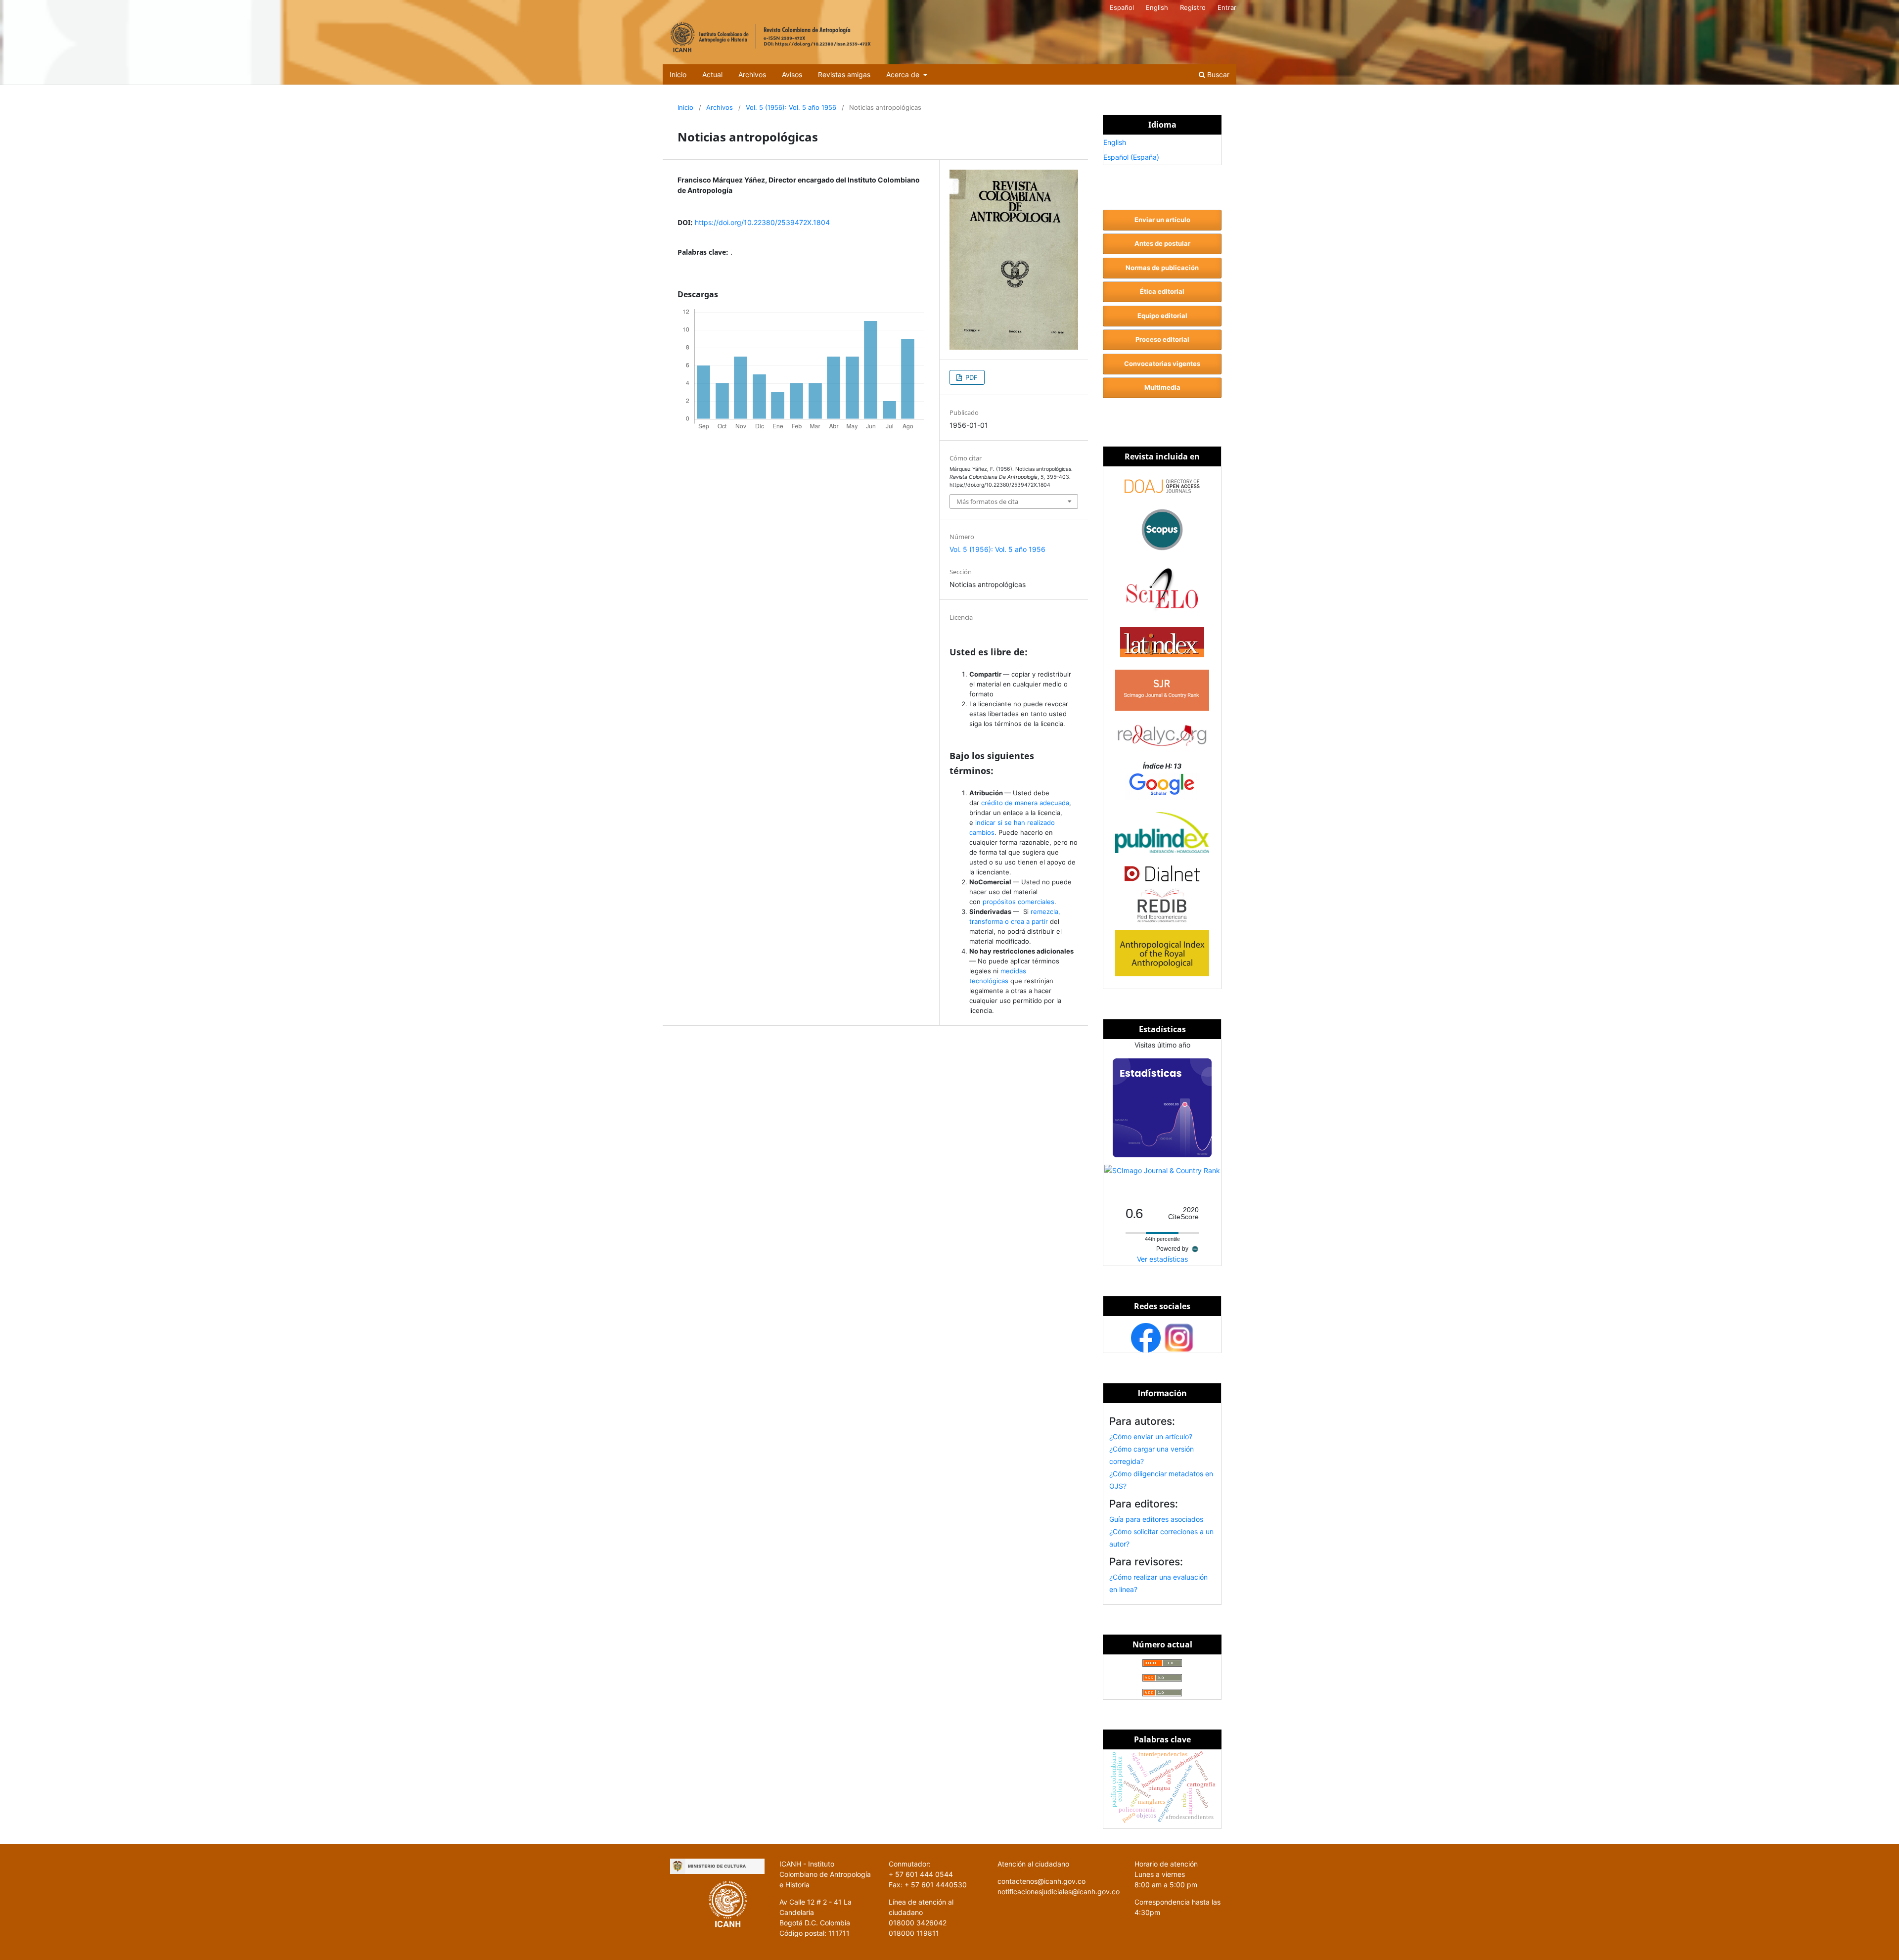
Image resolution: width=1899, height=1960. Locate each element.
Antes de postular (1162, 243)
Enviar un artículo (1162, 220)
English (1157, 7)
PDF (971, 377)
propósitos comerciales (1018, 902)
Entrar (1227, 7)
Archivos (752, 74)
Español (1122, 7)
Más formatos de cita (987, 501)
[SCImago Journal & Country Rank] (1162, 1170)
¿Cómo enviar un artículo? (1151, 1436)
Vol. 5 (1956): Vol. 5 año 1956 (791, 107)
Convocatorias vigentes (1162, 364)
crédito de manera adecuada (1025, 803)
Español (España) (1131, 157)
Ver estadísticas (1162, 1259)
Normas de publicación (1162, 268)
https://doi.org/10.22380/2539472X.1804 (762, 222)
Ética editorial (1162, 291)
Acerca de (904, 74)
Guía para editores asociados (1156, 1519)
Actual (712, 74)
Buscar (1217, 74)
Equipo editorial (1162, 316)
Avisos (792, 74)
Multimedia (1162, 387)
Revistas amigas (844, 74)
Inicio (678, 74)
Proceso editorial (1162, 339)
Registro (1193, 7)
